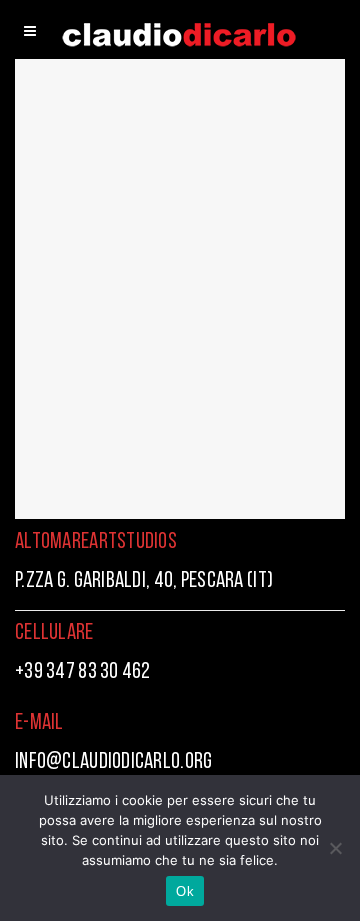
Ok (185, 891)
